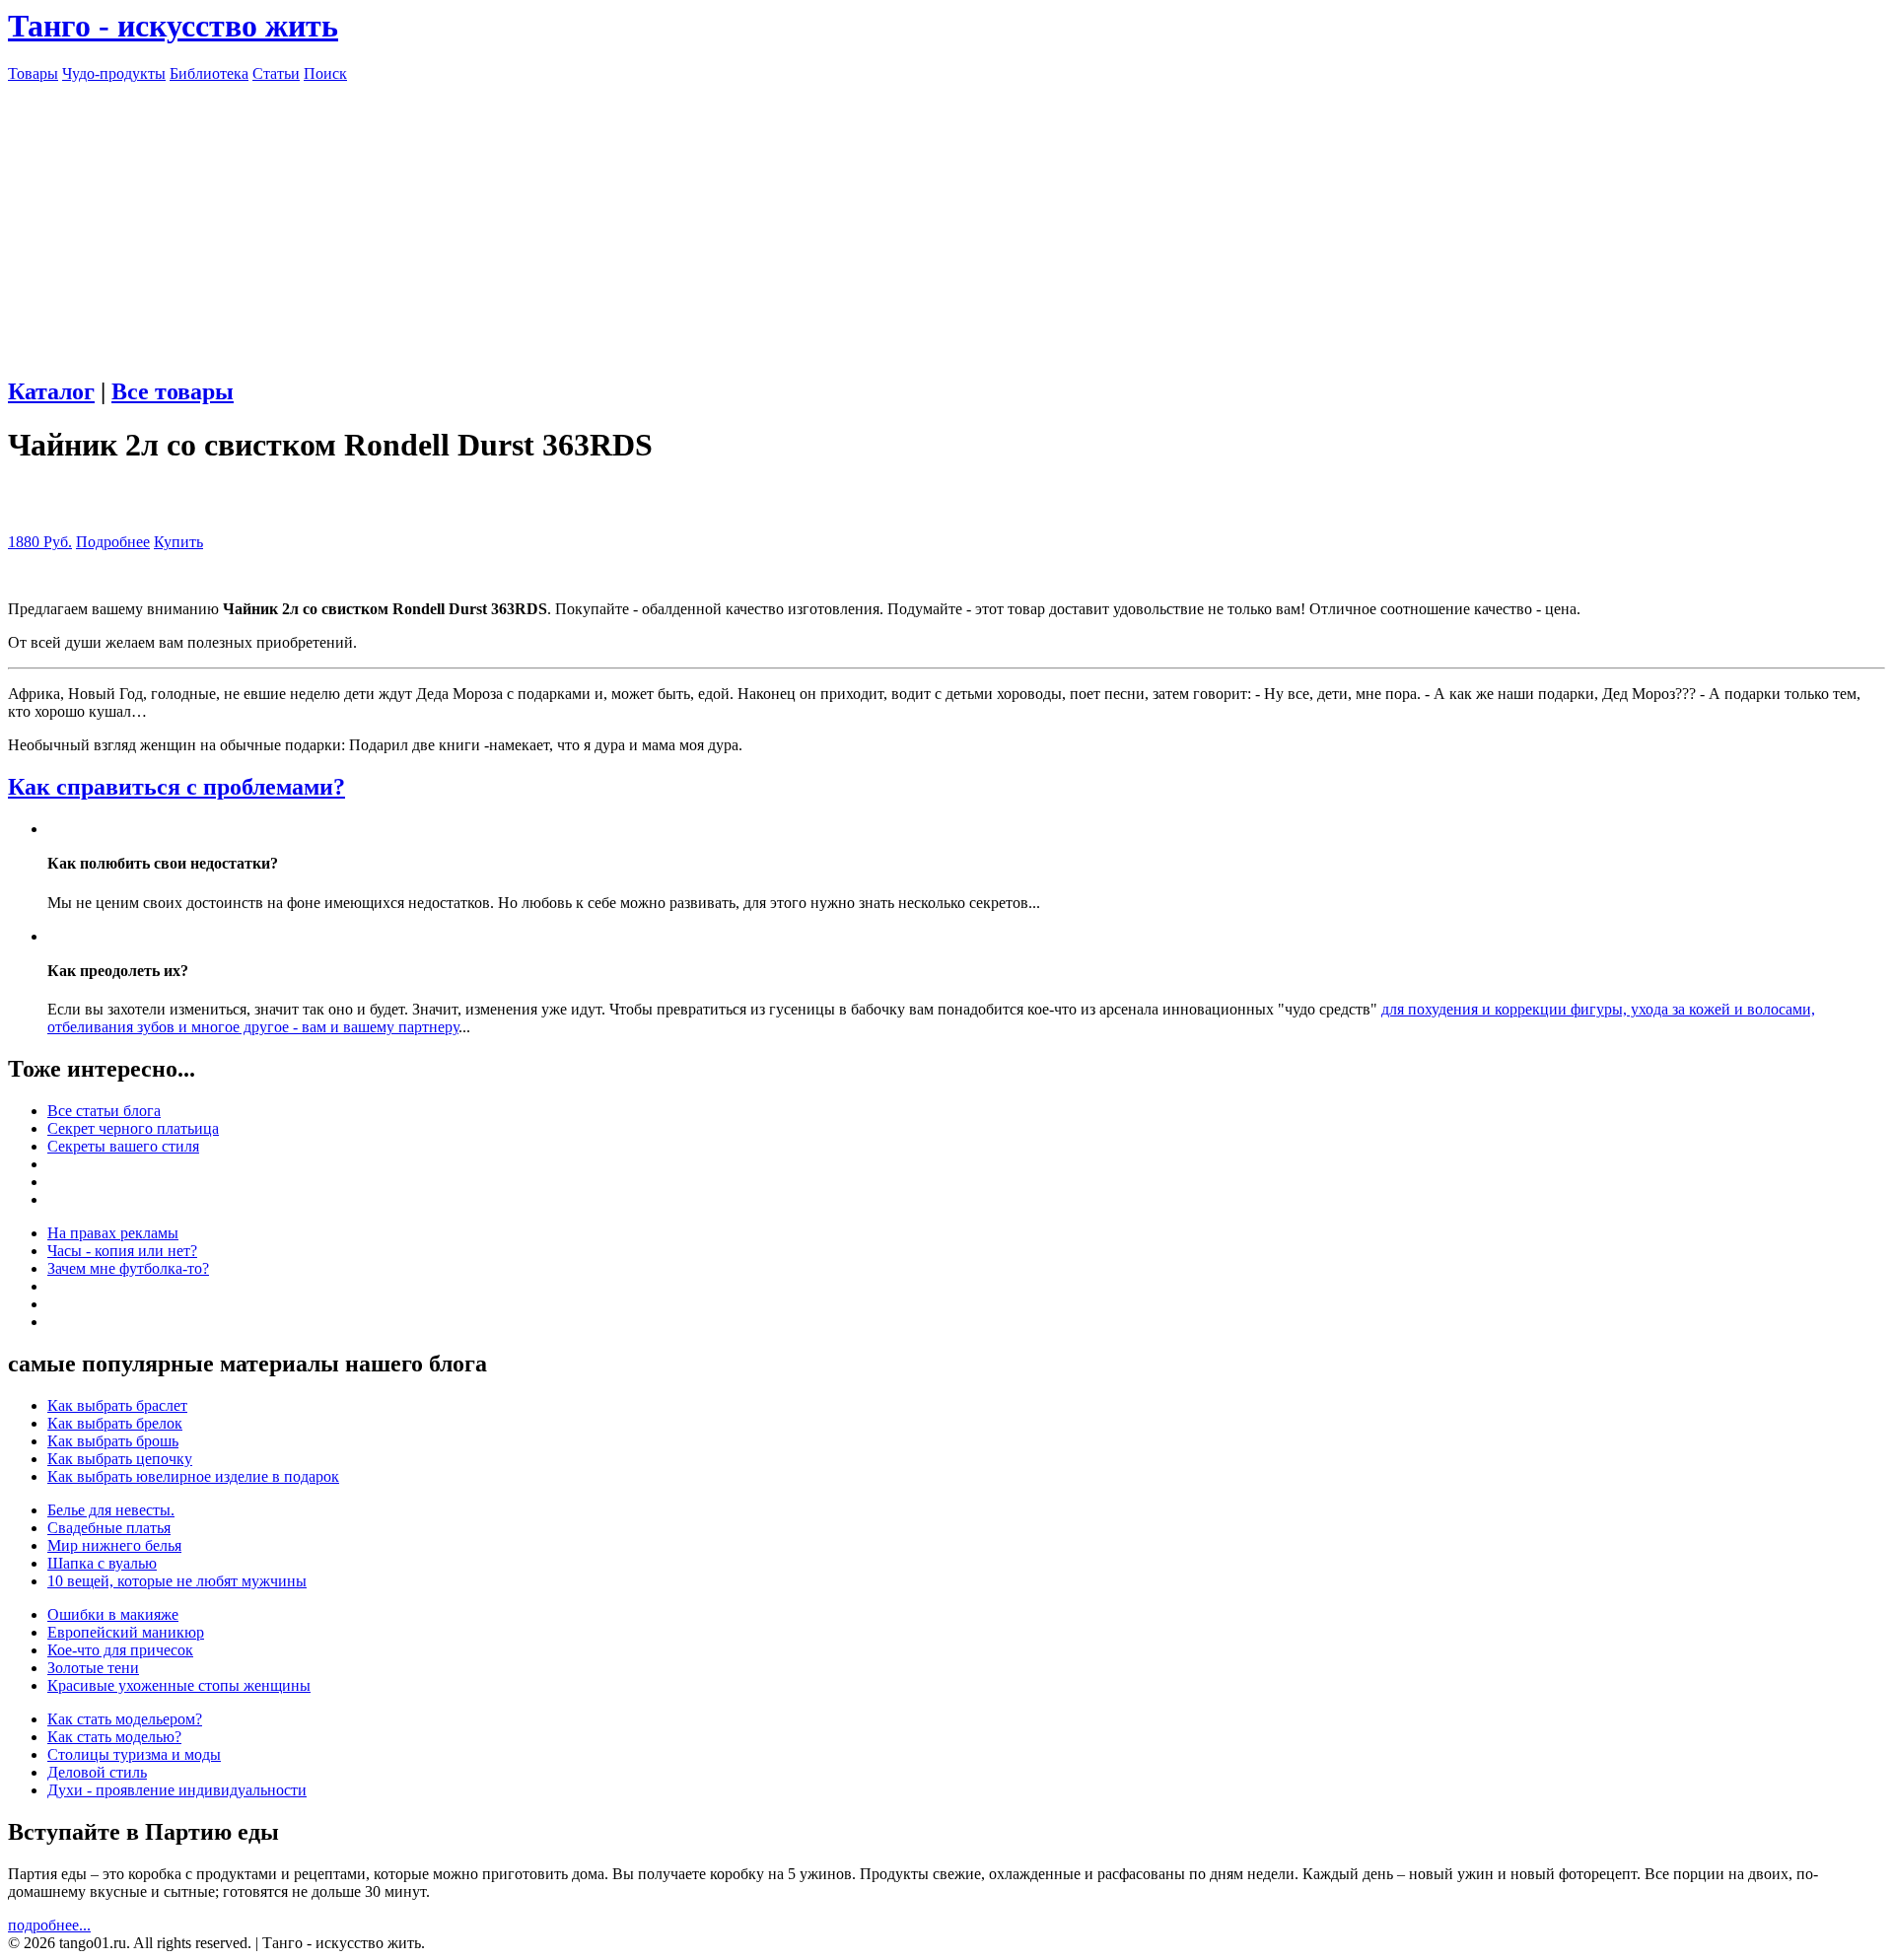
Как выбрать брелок (115, 1423)
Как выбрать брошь (113, 1441)
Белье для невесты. (111, 1510)
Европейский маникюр (126, 1632)
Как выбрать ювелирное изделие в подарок (193, 1476)
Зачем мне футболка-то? (128, 1268)
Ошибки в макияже (113, 1614)
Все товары (173, 391)
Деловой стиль (97, 1772)
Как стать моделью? (114, 1737)
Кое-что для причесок (120, 1650)
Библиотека (209, 73)
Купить (178, 542)
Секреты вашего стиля (123, 1146)
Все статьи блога (104, 1111)
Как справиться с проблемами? (176, 787)
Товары (33, 73)
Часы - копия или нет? (122, 1251)
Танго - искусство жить (173, 26)
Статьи (276, 73)
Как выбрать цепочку (120, 1459)
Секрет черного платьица (133, 1128)
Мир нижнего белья (114, 1545)
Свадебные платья (109, 1528)
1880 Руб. (40, 542)
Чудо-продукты (114, 73)
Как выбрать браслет (117, 1405)
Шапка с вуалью (102, 1563)
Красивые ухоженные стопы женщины (179, 1685)
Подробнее (113, 542)
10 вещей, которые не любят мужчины (177, 1581)
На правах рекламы (113, 1233)
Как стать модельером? (125, 1719)
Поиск (325, 73)
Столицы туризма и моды (134, 1754)
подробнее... (49, 1925)
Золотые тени (93, 1668)
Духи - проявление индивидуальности (177, 1790)
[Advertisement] (946, 221)
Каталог (51, 391)
